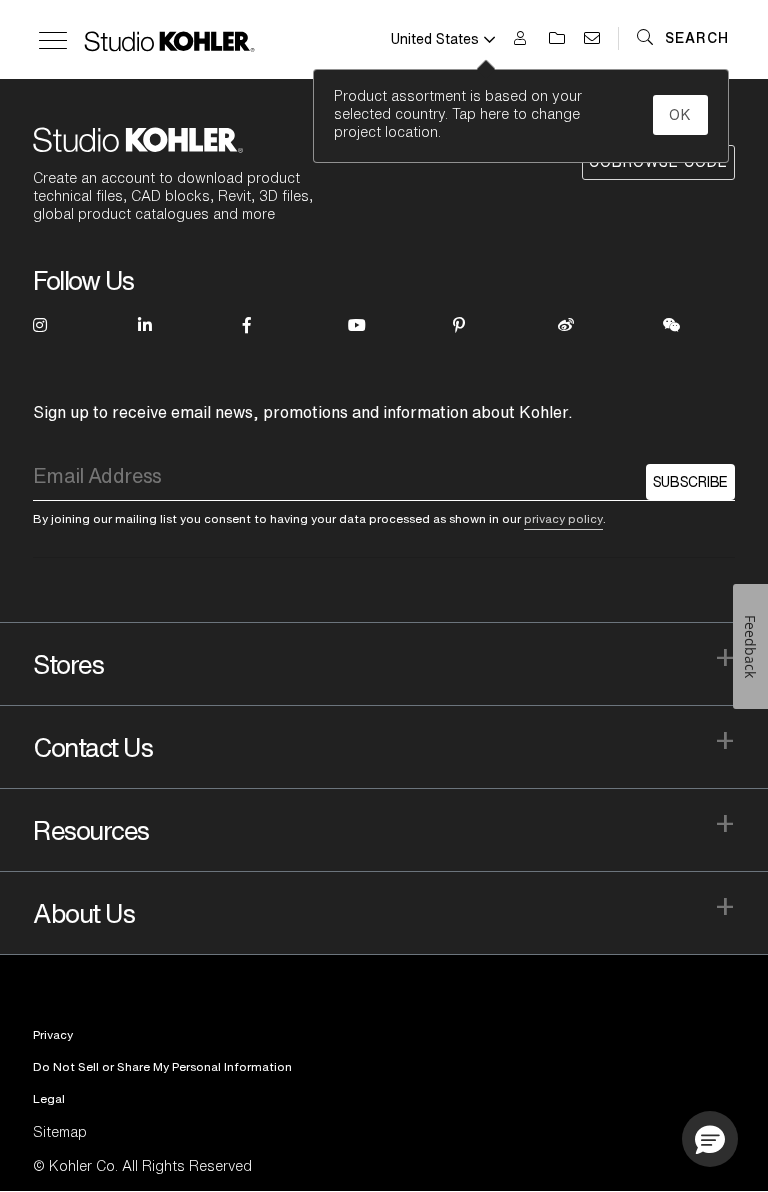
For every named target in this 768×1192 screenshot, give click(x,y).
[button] (710, 1139)
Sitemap (60, 1132)
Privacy (53, 1034)
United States (435, 39)
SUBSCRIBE (690, 482)
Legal (49, 1098)
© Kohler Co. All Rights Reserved (142, 1166)
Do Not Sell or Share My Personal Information (162, 1066)
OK (680, 115)
